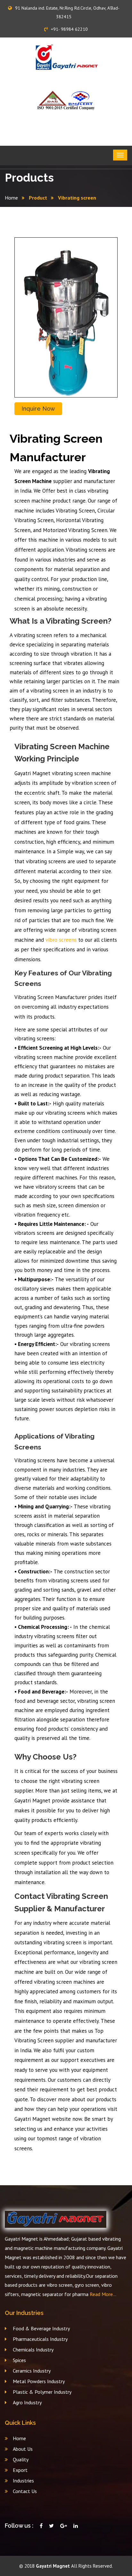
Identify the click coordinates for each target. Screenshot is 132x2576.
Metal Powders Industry (39, 2381)
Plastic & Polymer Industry (42, 2392)
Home (11, 198)
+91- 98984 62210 (69, 29)
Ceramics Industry (32, 2371)
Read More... (102, 2294)
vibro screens (61, 940)
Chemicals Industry (33, 2350)
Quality (21, 2459)
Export (20, 2470)
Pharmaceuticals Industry (40, 2339)
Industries (23, 2481)
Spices (19, 2360)
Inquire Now (38, 409)
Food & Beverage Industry (41, 2328)
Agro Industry (27, 2402)
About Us (23, 2449)
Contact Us (25, 2491)
